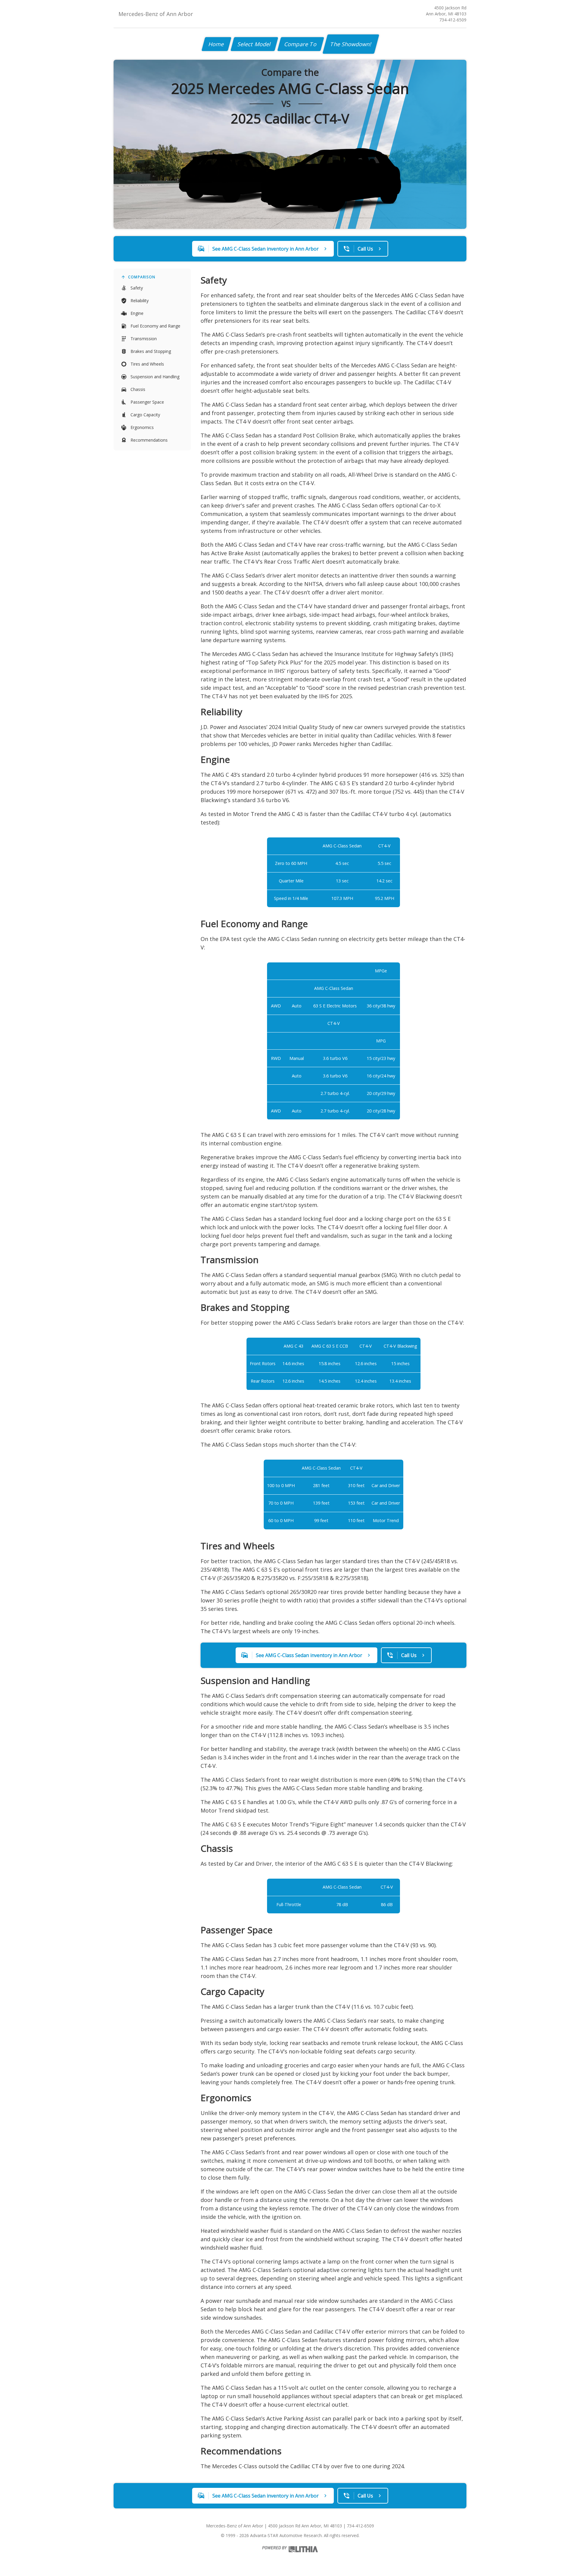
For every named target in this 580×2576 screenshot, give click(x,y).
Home (216, 44)
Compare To (301, 44)
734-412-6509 (453, 20)
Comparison (142, 277)
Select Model (254, 44)
